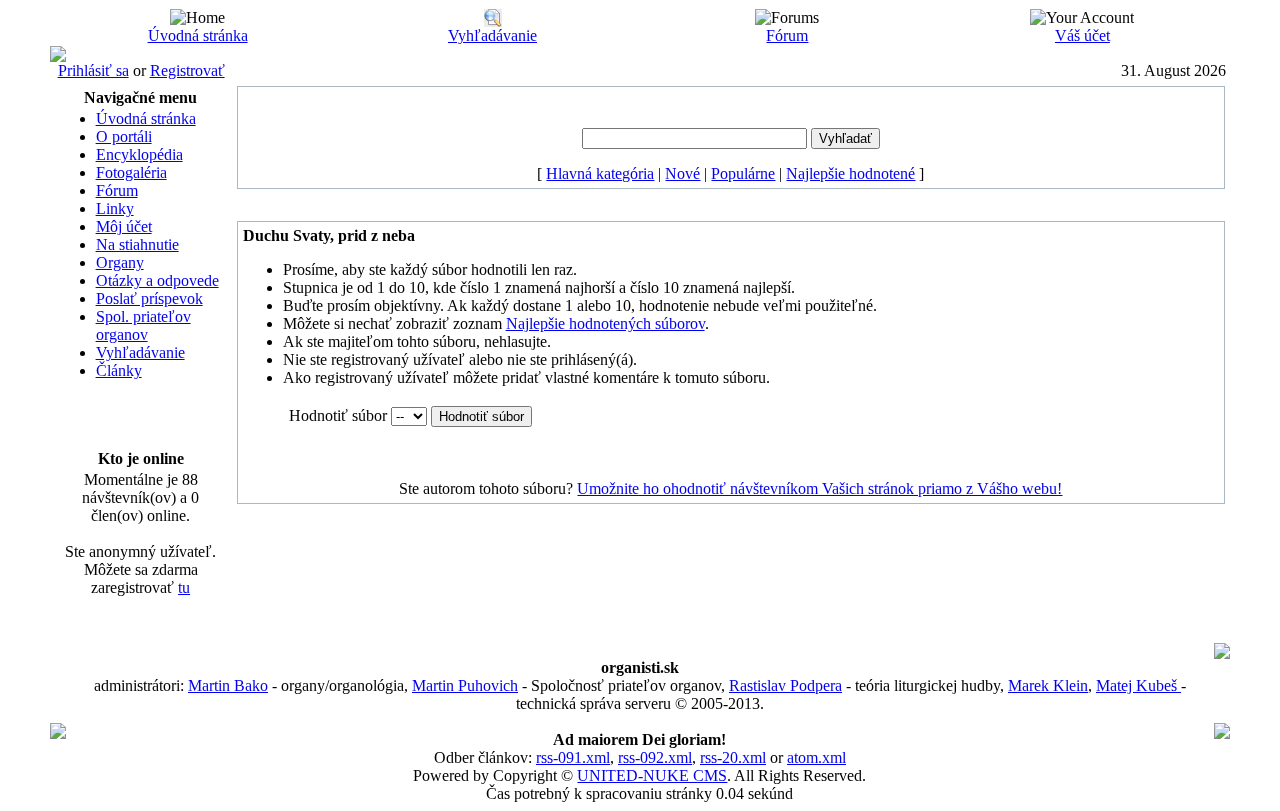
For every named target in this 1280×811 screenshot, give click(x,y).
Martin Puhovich (465, 685)
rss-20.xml (733, 757)
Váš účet (1082, 35)
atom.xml (816, 757)
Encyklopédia (139, 154)
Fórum (787, 35)
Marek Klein (1048, 685)
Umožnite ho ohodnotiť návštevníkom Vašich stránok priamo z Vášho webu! (819, 488)
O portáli (124, 136)
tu (184, 587)
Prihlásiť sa (93, 70)
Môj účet (124, 226)
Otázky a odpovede (157, 280)
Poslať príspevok (149, 298)
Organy (120, 262)
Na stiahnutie (137, 244)
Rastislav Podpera (785, 685)
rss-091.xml (573, 757)
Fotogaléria (131, 172)
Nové (682, 173)
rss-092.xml (655, 757)
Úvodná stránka (198, 35)
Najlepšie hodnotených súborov (605, 323)
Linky (115, 208)
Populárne (743, 173)
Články (119, 370)
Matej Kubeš (1138, 685)
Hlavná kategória (600, 173)
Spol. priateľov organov (143, 325)
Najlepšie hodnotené (850, 173)
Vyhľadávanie (492, 35)
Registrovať (187, 70)
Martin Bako (228, 685)
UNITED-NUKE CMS (652, 775)
